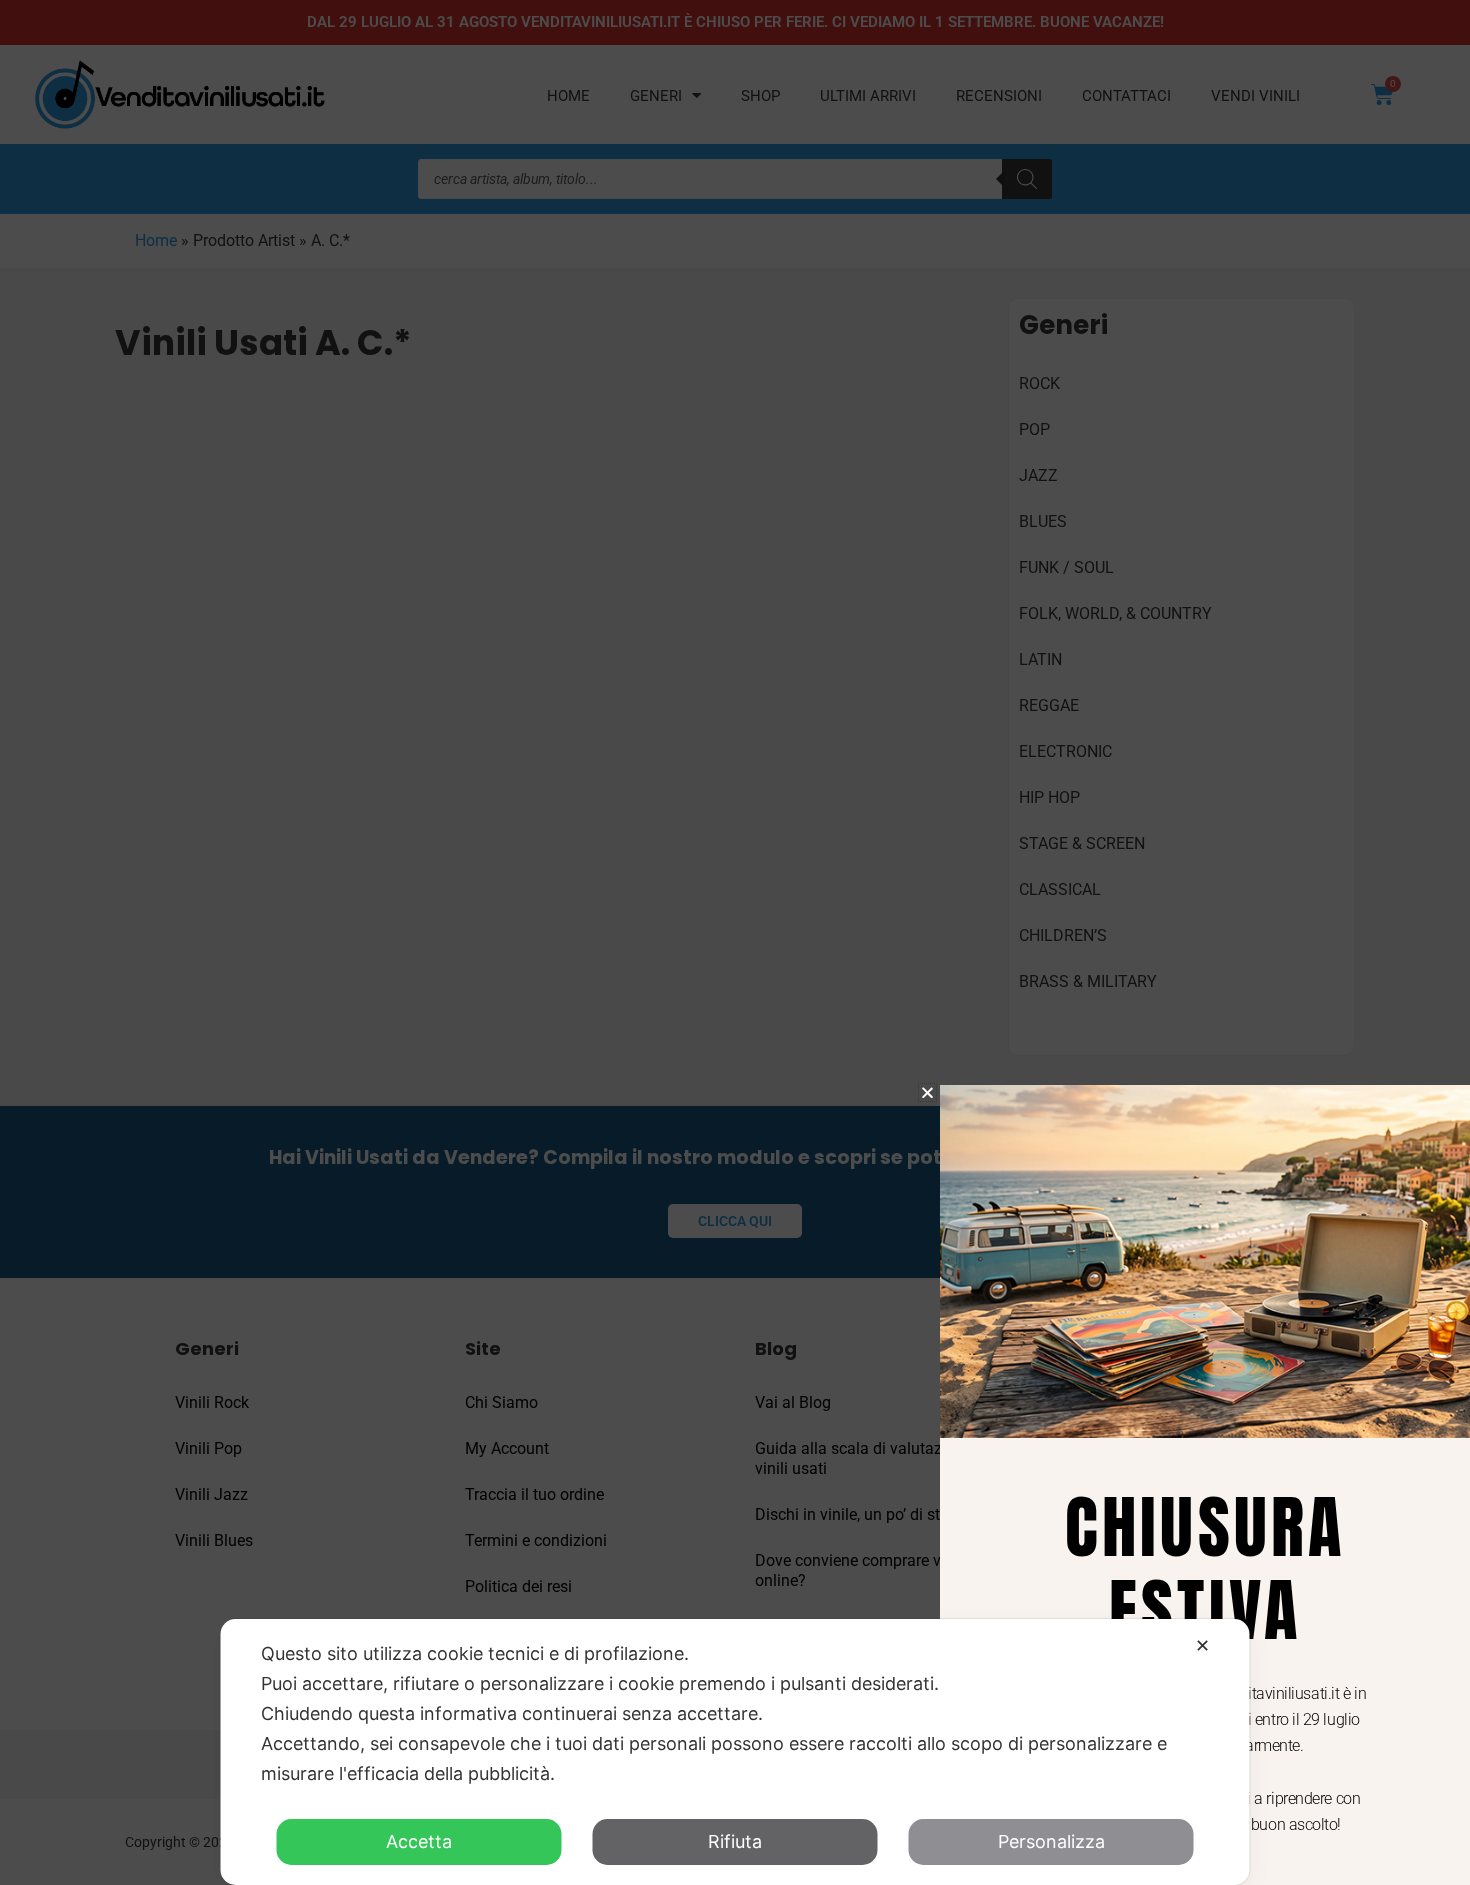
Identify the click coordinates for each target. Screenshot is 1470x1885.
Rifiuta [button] (735, 1841)
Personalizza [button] (1051, 1841)
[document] (735, 942)
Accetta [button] (419, 1841)
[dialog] (735, 1752)
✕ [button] (1202, 1645)
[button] (927, 1092)
